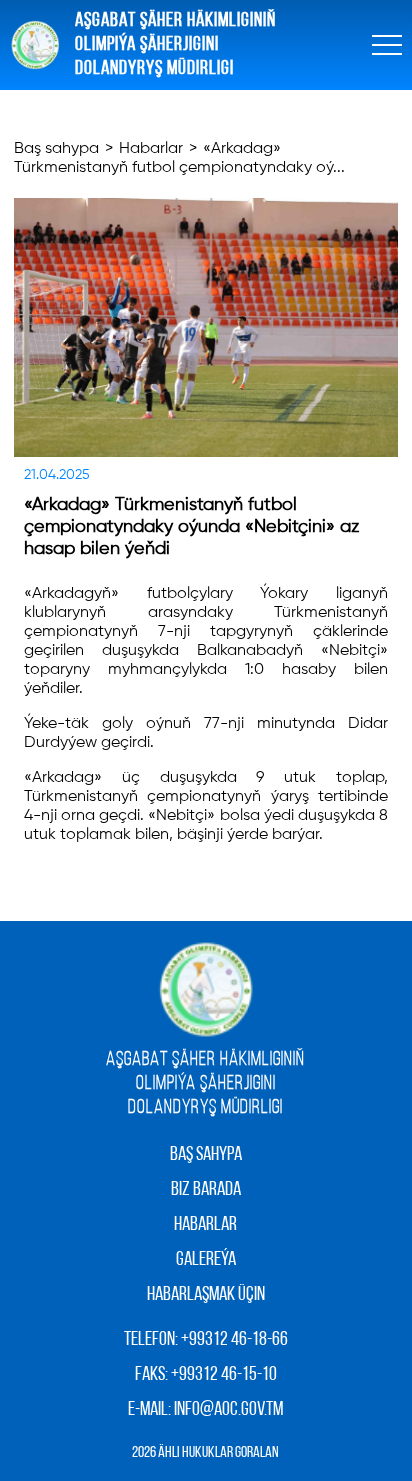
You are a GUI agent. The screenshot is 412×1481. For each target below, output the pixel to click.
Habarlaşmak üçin (206, 1295)
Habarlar (151, 149)
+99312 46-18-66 (234, 1340)
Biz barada (206, 1190)
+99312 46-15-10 (224, 1375)
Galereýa (206, 1260)
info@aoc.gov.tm (228, 1410)
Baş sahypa (56, 149)
